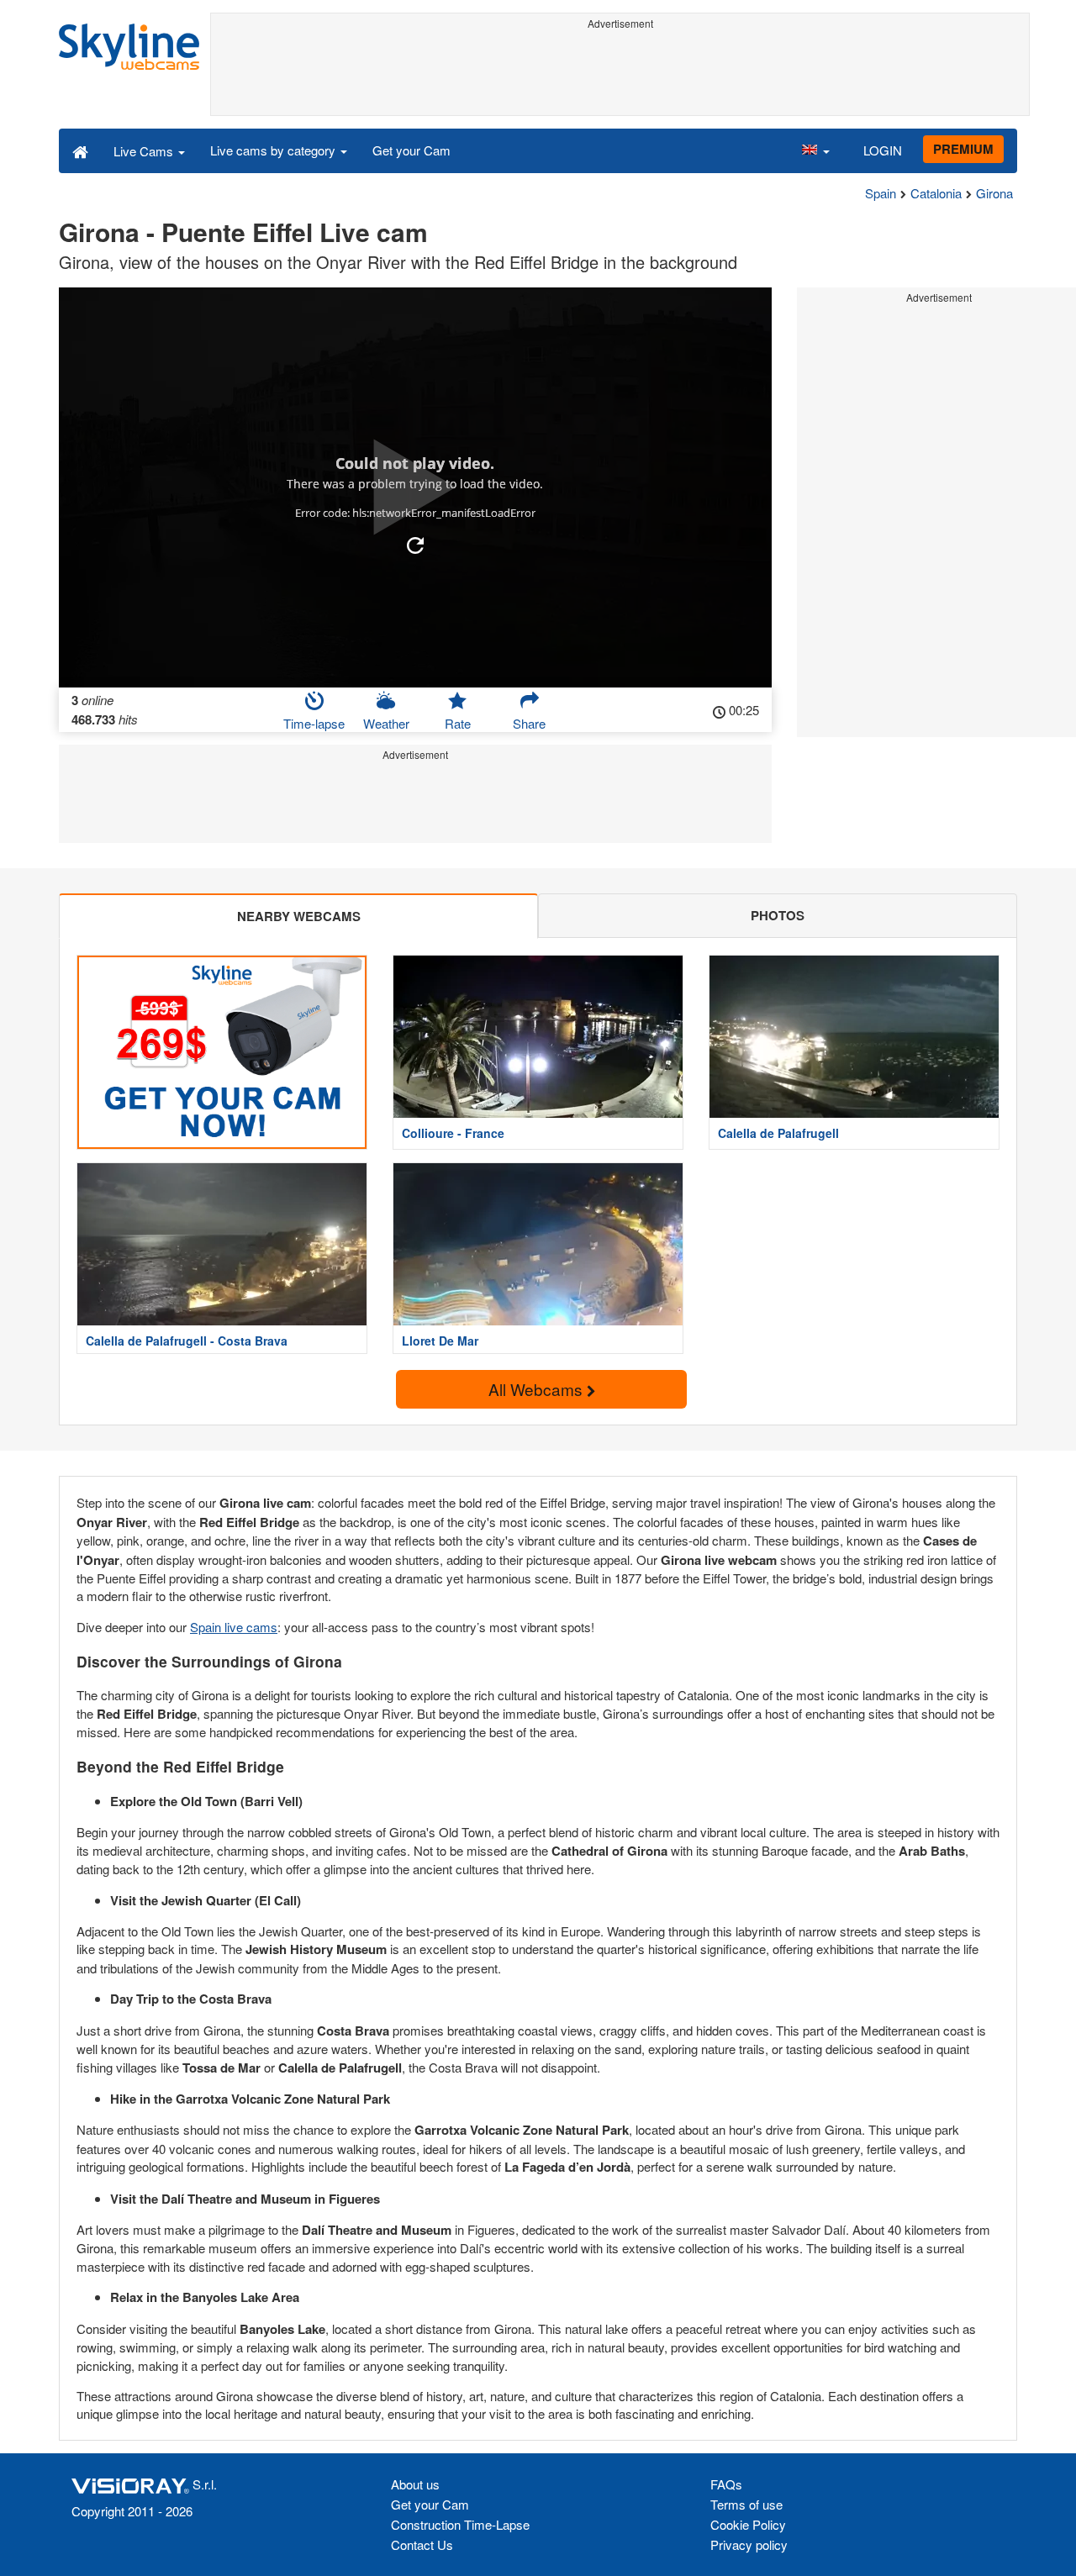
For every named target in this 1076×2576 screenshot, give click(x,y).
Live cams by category (274, 150)
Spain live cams (234, 1627)
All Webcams (538, 1389)
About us (415, 2484)
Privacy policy (749, 2544)
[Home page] (80, 150)
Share (529, 723)
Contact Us (422, 2544)
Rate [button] (458, 723)
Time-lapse (314, 723)
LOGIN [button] (883, 150)
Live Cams (145, 151)
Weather (386, 723)
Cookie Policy (748, 2524)
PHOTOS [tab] (778, 915)
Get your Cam (411, 150)
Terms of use (746, 2504)
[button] (815, 150)
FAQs (726, 2484)
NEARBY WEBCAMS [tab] (299, 916)
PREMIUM (963, 149)
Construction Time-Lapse (460, 2524)
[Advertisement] (620, 73)
